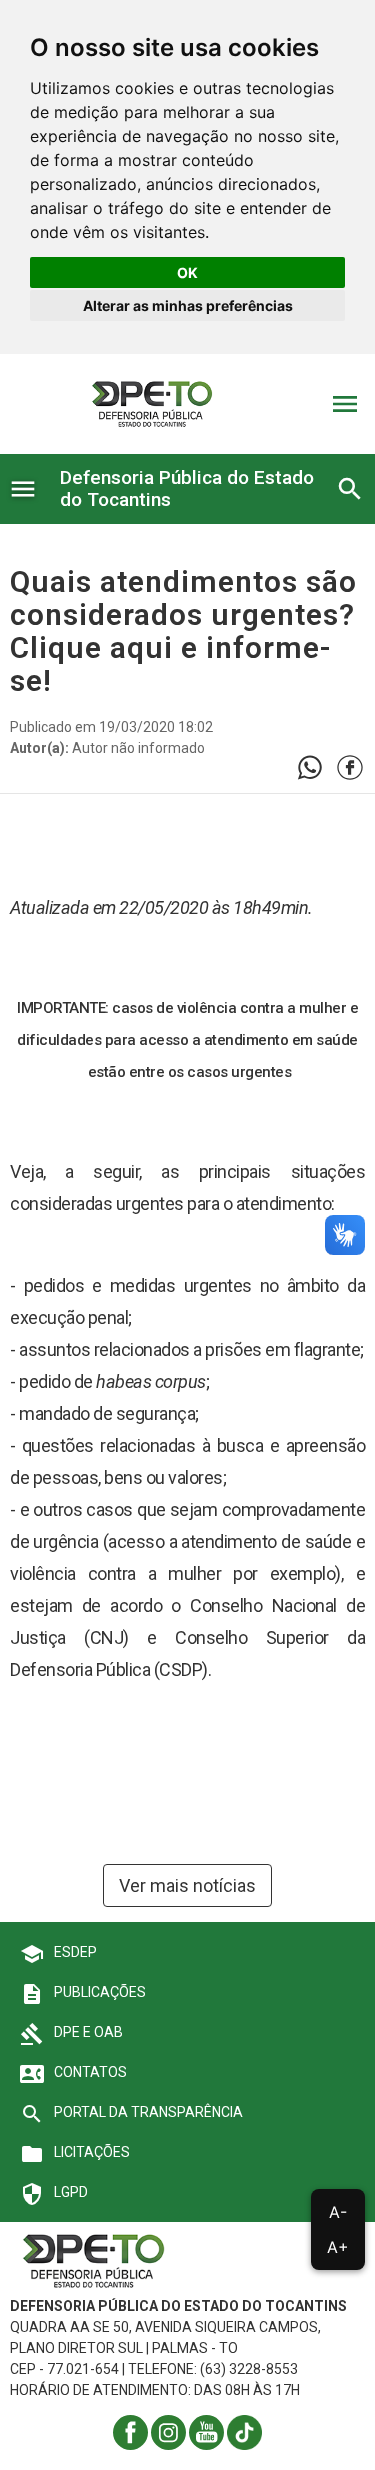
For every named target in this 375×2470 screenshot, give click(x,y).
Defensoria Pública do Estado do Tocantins (187, 488)
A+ (338, 2247)
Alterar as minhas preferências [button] (188, 305)
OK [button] (187, 272)
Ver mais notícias (187, 1885)
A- (338, 2212)
